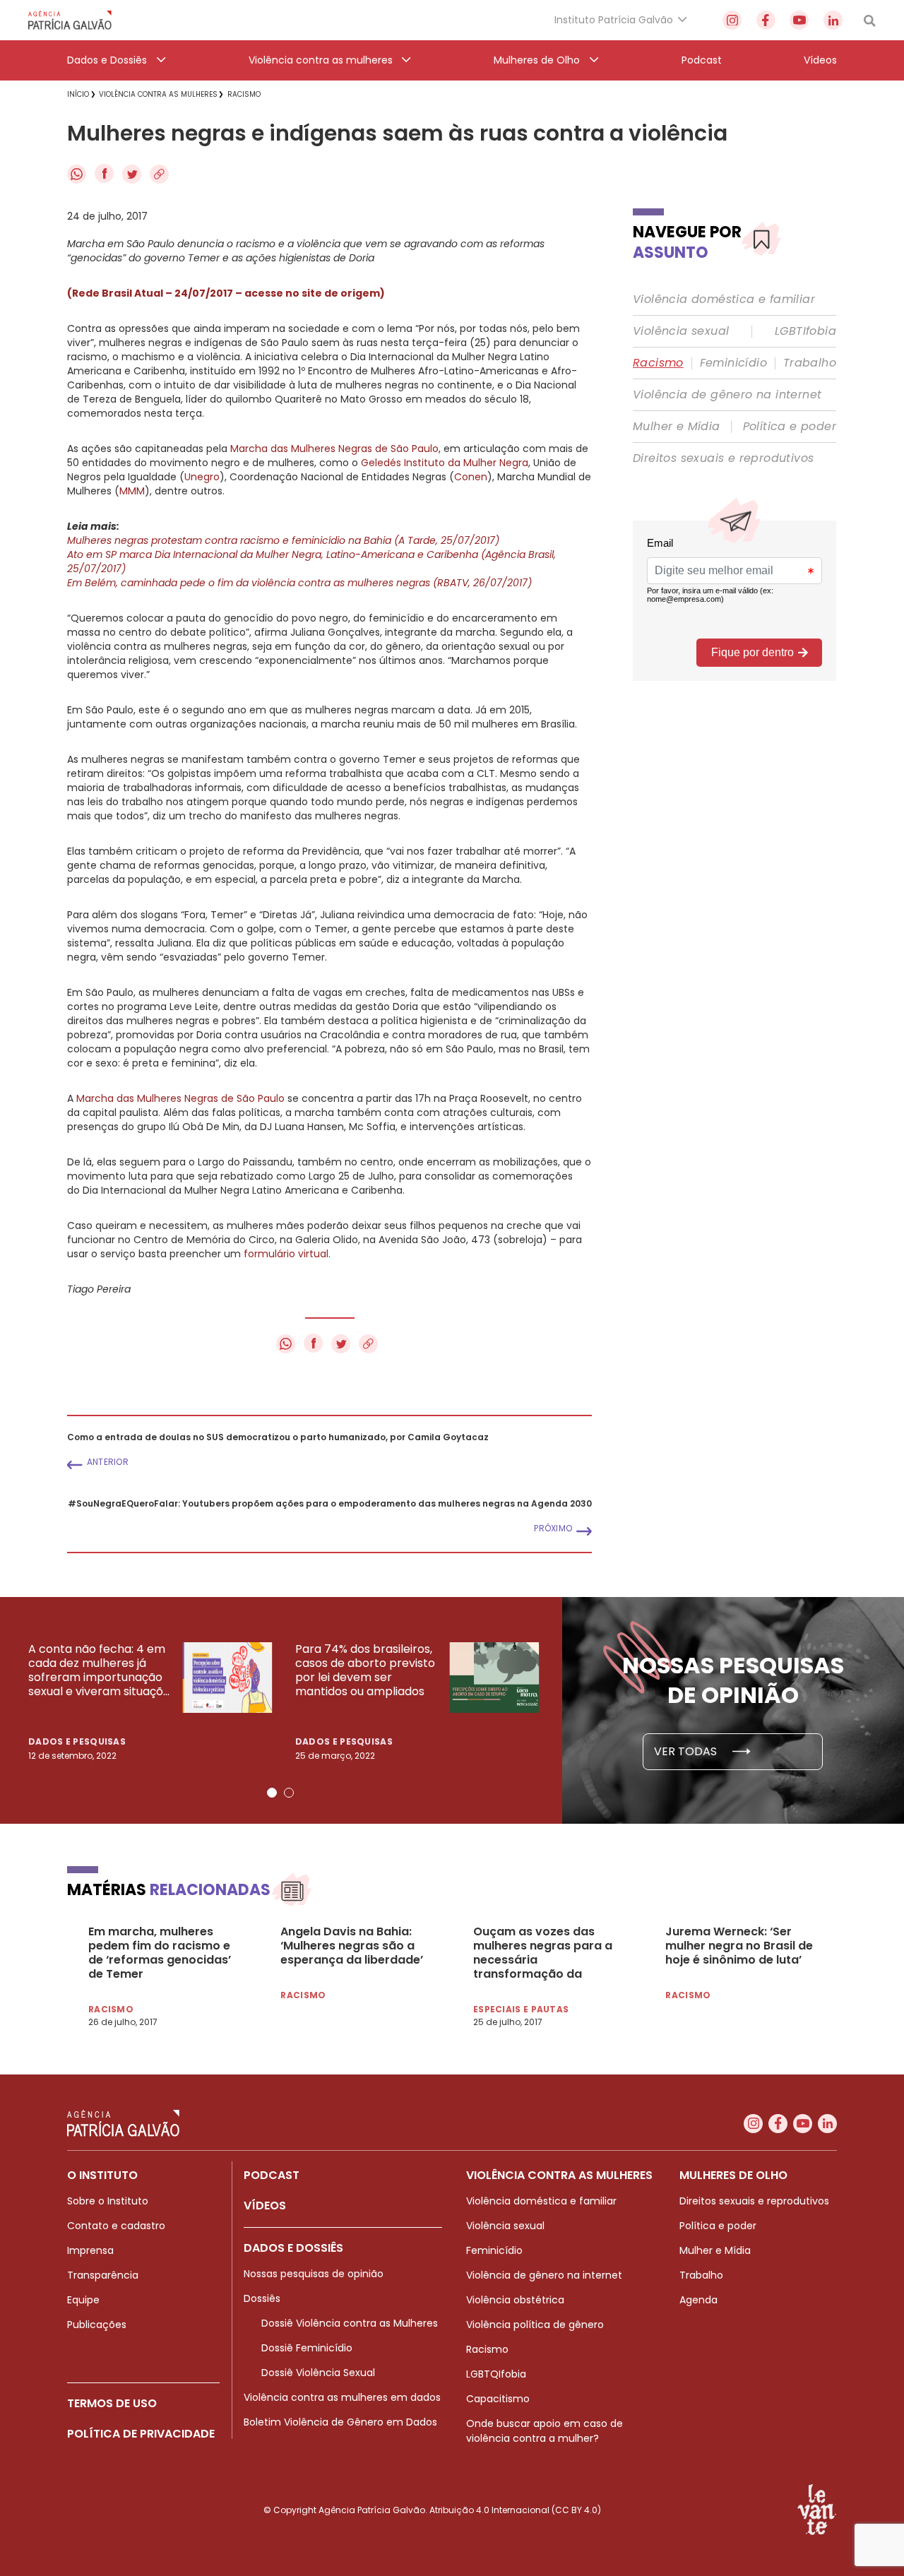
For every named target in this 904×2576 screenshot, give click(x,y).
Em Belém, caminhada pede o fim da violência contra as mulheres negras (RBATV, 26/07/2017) (299, 583)
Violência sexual (681, 331)
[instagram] (732, 20)
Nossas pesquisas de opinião (314, 2274)
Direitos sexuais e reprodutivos (723, 458)
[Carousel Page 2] (289, 1793)
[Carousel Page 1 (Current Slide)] (272, 1793)
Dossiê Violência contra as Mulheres (350, 2323)
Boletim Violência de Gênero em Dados (340, 2422)
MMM (132, 491)
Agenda (698, 2300)
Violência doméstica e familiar (724, 299)
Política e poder (790, 427)
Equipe (83, 2300)
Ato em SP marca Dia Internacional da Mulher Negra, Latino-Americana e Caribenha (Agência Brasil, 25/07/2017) (311, 562)
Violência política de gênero (535, 2325)
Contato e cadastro (116, 2226)
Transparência (103, 2275)
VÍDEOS (265, 2206)
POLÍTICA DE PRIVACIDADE (141, 2434)
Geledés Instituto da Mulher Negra (445, 463)
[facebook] (766, 20)
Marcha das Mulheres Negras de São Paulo (334, 449)
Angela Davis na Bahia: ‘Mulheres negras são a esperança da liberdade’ (352, 1946)
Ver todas (687, 1751)
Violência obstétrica (515, 2300)
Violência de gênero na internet (727, 395)
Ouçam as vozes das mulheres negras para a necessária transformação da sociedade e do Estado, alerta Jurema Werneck (543, 1953)
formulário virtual (286, 1254)
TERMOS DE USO (112, 2403)
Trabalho (810, 363)
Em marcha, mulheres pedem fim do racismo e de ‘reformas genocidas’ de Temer (160, 1953)
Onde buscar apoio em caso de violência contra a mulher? (545, 2431)
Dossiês (262, 2298)
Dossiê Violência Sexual (318, 2373)
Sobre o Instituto (108, 2201)
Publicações (97, 2325)
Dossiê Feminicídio (307, 2348)
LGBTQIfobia (496, 2374)
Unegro (202, 477)
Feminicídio (733, 363)
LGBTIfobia (805, 331)
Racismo (658, 363)
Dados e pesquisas (77, 1741)
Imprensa (90, 2250)
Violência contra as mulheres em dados (342, 2397)
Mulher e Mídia (677, 427)
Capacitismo (498, 2399)
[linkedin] (833, 20)
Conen (471, 477)
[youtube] (799, 20)
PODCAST (272, 2175)
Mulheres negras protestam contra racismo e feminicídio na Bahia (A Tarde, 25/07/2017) (283, 540)
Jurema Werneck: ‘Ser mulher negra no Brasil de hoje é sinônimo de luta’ (739, 1946)
